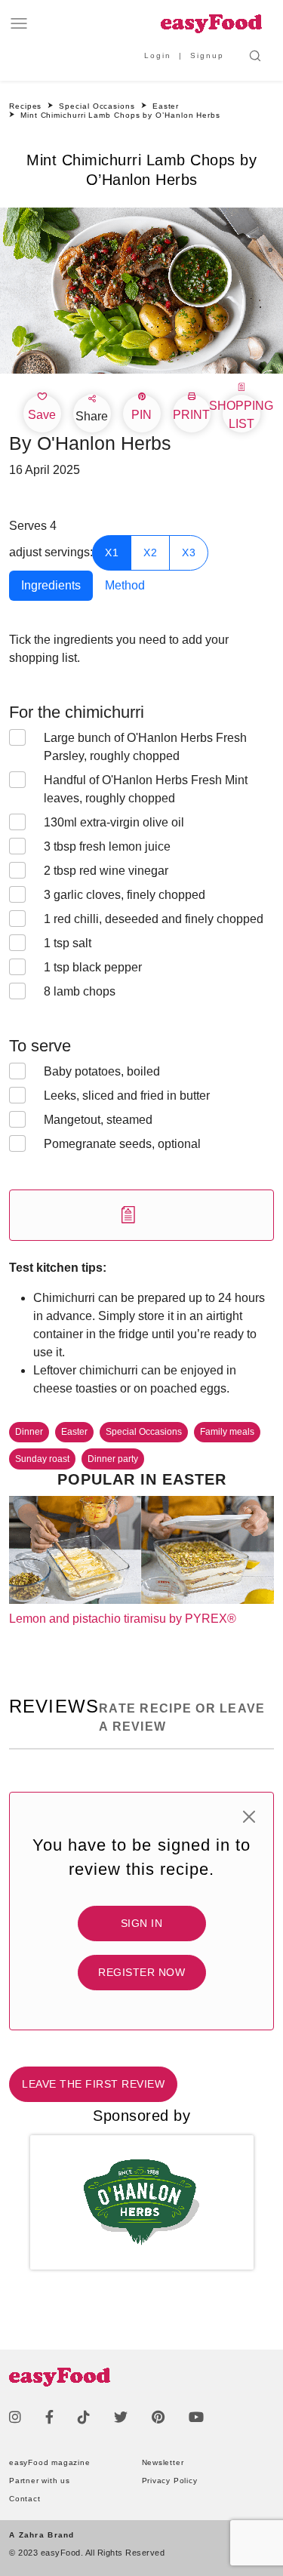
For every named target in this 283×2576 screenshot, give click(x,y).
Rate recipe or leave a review (182, 1717)
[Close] (249, 1817)
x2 (150, 552)
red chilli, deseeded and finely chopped (154, 919)
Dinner (29, 1432)
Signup (207, 55)
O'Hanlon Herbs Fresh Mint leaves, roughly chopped (146, 789)
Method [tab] (125, 585)
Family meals (227, 1432)
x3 (189, 552)
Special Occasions (144, 1432)
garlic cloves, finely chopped (125, 895)
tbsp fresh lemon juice (107, 846)
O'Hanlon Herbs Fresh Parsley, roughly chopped (145, 747)
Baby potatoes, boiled (102, 1071)
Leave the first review (93, 2084)
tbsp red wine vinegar (106, 871)
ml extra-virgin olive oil (114, 822)
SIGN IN (142, 1923)
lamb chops (80, 991)
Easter (74, 1432)
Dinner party (113, 1459)
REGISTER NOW (141, 1972)
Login (158, 55)
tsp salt (69, 943)
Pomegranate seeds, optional (122, 1144)
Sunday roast (42, 1459)
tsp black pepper (93, 967)
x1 (112, 552)
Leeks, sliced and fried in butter (127, 1096)
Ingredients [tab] (51, 585)
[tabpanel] (141, 936)
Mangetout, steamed (98, 1120)
